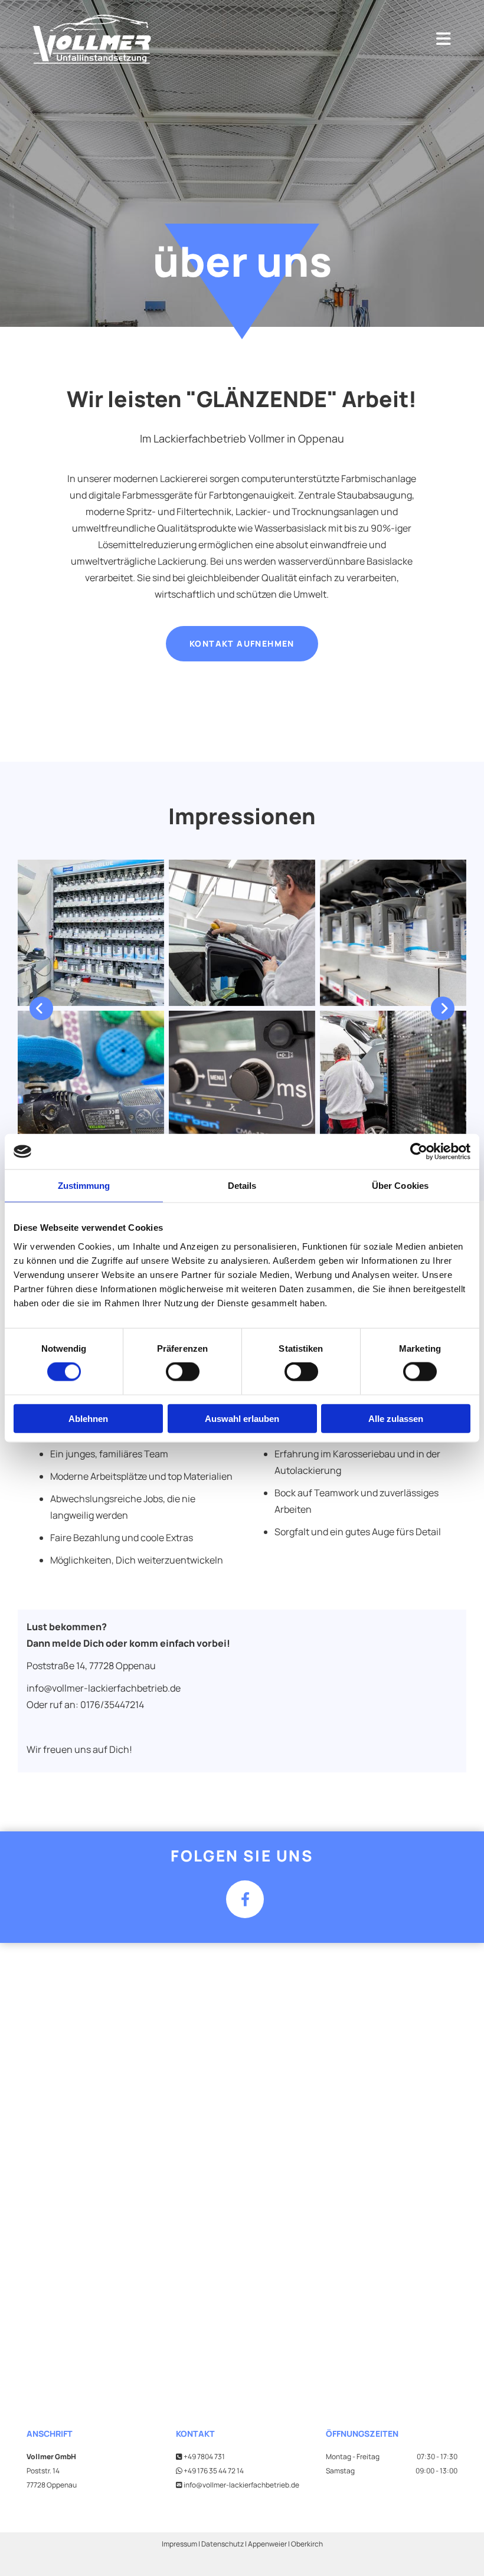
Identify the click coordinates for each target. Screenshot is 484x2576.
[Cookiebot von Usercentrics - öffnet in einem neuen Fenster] (419, 1152)
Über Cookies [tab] (400, 1186)
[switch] (183, 1372)
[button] (242, 643)
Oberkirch (307, 2544)
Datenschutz (223, 2544)
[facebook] (245, 1899)
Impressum (179, 2544)
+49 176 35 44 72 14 (214, 2471)
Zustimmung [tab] (84, 1186)
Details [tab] (242, 1186)
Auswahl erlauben (242, 1418)
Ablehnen (88, 1418)
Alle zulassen (396, 1418)
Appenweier (267, 2544)
